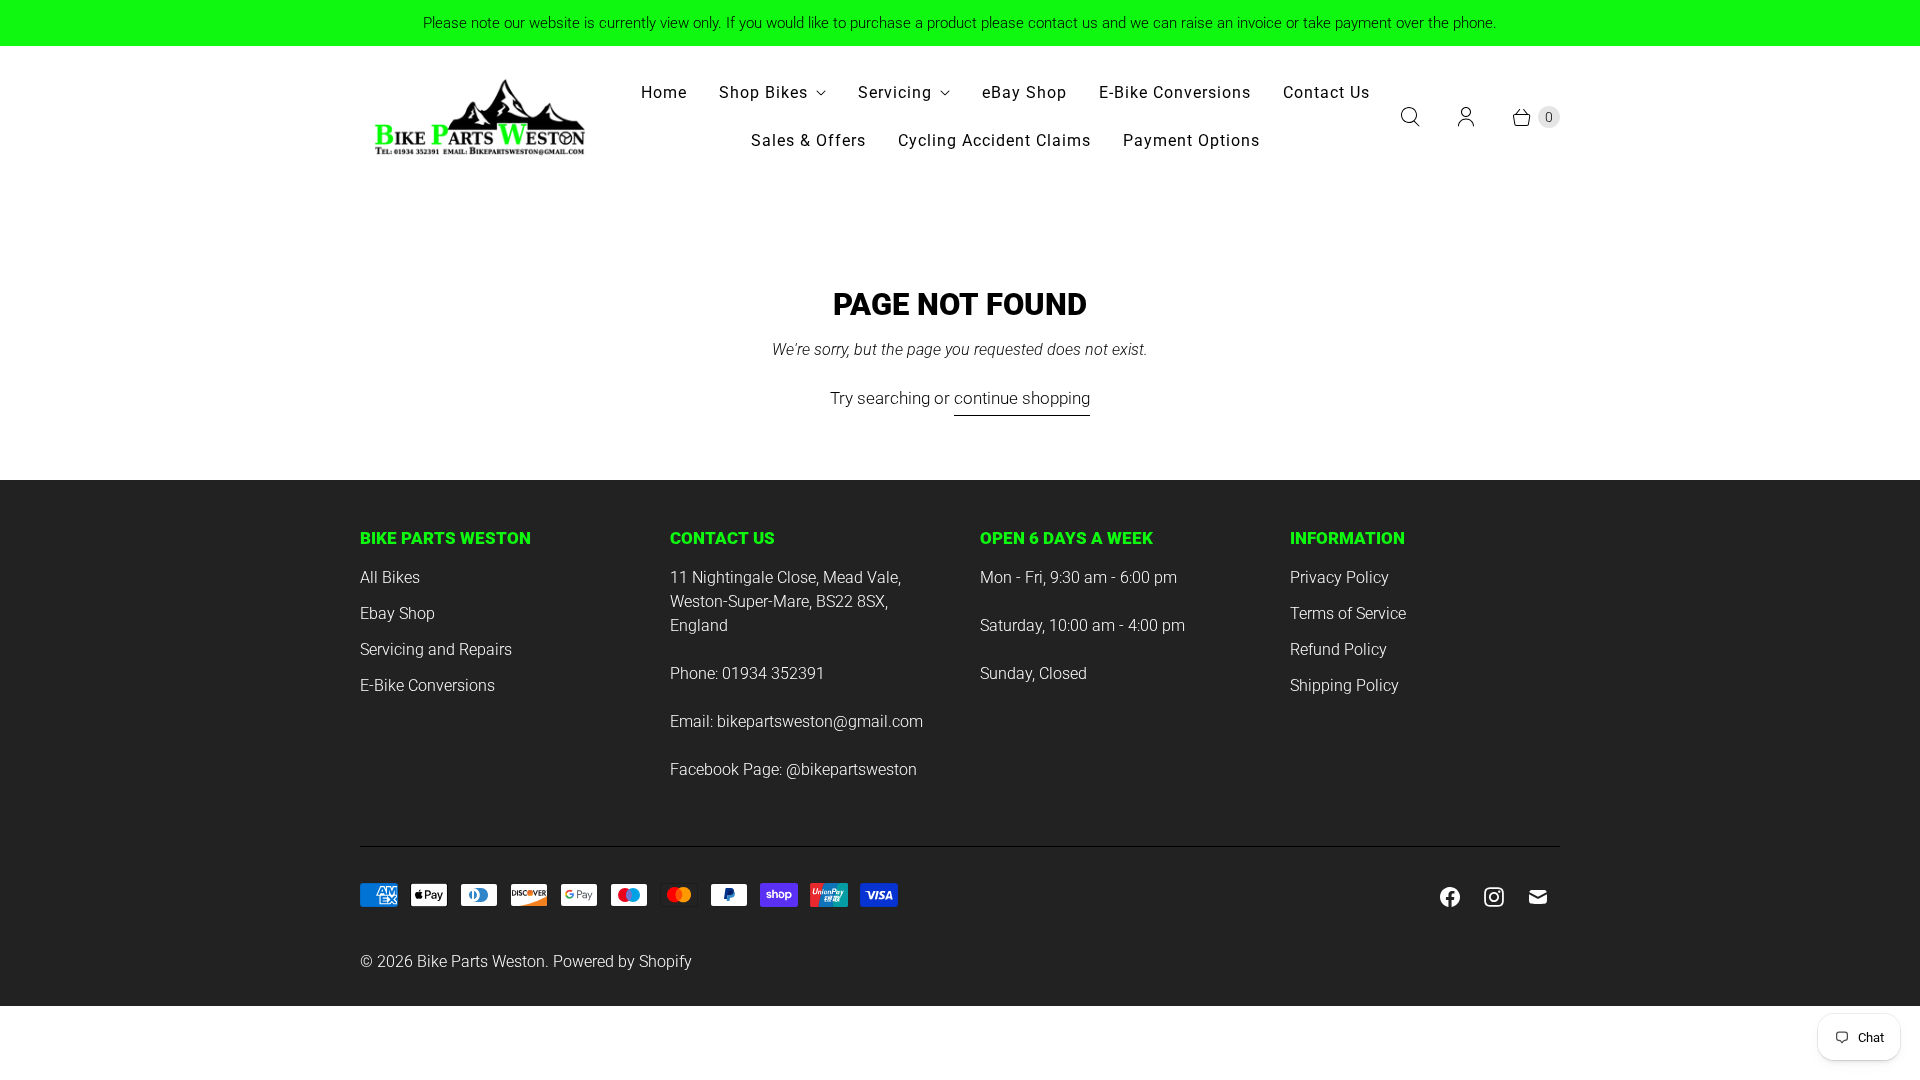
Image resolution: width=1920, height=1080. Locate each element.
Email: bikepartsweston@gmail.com (796, 721)
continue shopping (1022, 398)
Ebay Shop (397, 613)
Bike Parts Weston (481, 961)
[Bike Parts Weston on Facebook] (1450, 897)
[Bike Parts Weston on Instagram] (1494, 897)
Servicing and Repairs (436, 649)
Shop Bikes (763, 92)
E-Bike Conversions (1175, 92)
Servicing (895, 92)
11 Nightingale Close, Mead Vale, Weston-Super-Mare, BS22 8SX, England (785, 601)
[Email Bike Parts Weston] (1538, 897)
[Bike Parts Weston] (480, 117)
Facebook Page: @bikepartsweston (793, 769)
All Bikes (390, 577)
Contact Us (1326, 92)
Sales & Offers (808, 140)
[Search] (1410, 117)
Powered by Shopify (622, 961)
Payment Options (1191, 140)
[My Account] (1466, 117)
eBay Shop (1024, 92)
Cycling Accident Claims (994, 140)
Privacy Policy (1339, 577)
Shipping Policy (1344, 685)
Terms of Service (1348, 613)
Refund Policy (1338, 649)
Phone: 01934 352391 (747, 673)
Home (664, 92)
